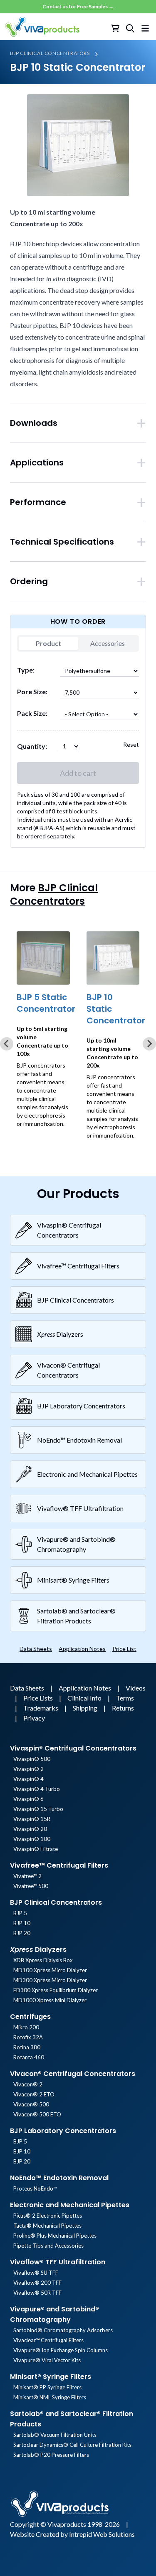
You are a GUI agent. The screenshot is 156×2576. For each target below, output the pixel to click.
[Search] (130, 28)
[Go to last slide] (7, 1044)
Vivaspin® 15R (32, 1819)
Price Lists (39, 1698)
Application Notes (82, 1649)
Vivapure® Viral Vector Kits (47, 2360)
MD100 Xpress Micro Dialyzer (50, 1970)
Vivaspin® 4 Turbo (37, 1789)
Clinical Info (85, 1698)
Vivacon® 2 (28, 2084)
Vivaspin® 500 (32, 1759)
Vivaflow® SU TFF (36, 2273)
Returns (123, 1708)
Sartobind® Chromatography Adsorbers (63, 2330)
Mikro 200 (26, 2027)
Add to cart (78, 773)
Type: (26, 670)
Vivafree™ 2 (27, 1876)
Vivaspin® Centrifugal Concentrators (73, 1748)
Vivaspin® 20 (30, 1829)
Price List (124, 1649)
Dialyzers (38, 1950)
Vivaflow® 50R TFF (37, 2293)
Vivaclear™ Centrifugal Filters (48, 2340)
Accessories (108, 643)
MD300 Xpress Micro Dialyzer (50, 1980)
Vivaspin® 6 (28, 1799)
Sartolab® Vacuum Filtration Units (55, 2435)
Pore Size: (32, 692)
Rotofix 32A (28, 2037)
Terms (125, 1698)
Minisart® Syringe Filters (51, 2377)
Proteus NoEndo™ (35, 2188)
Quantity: (32, 746)
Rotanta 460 (29, 2057)
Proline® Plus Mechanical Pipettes (55, 2236)
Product (48, 643)
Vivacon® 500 (31, 2104)
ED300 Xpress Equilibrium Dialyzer (56, 1990)
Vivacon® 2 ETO (34, 2094)
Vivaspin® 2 (28, 1769)
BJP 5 (20, 1913)
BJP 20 (22, 1933)
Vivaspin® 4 (28, 1779)
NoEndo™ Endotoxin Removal (59, 2178)
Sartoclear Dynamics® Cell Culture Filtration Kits (72, 2445)
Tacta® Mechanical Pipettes (47, 2226)
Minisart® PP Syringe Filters (47, 2387)
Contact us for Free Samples (78, 6)
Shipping (86, 1708)
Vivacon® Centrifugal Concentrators (73, 2074)
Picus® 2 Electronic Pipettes (48, 2216)
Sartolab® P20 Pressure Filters (51, 2455)
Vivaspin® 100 (32, 1839)
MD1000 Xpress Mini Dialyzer (50, 2000)
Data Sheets (36, 1649)
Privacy (34, 1718)
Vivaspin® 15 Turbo (38, 1809)
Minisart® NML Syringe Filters (50, 2397)
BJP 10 (22, 1923)
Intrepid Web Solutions (102, 2534)
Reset (131, 744)
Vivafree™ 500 (31, 1886)
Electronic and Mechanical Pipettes (70, 2205)
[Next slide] (149, 1044)
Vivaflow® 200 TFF (37, 2283)
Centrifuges (30, 2017)
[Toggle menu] (145, 27)
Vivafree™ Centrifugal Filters (59, 1865)
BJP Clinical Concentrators (50, 53)
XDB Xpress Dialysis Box (43, 1960)
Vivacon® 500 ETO (37, 2114)
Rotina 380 (27, 2047)
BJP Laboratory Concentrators (63, 2131)
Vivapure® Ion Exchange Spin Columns (61, 2350)
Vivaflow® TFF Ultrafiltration (58, 2262)
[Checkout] (116, 28)
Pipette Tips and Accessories (48, 2246)
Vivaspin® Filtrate (36, 1849)
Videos (136, 1688)
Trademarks (41, 1708)
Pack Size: (32, 713)
